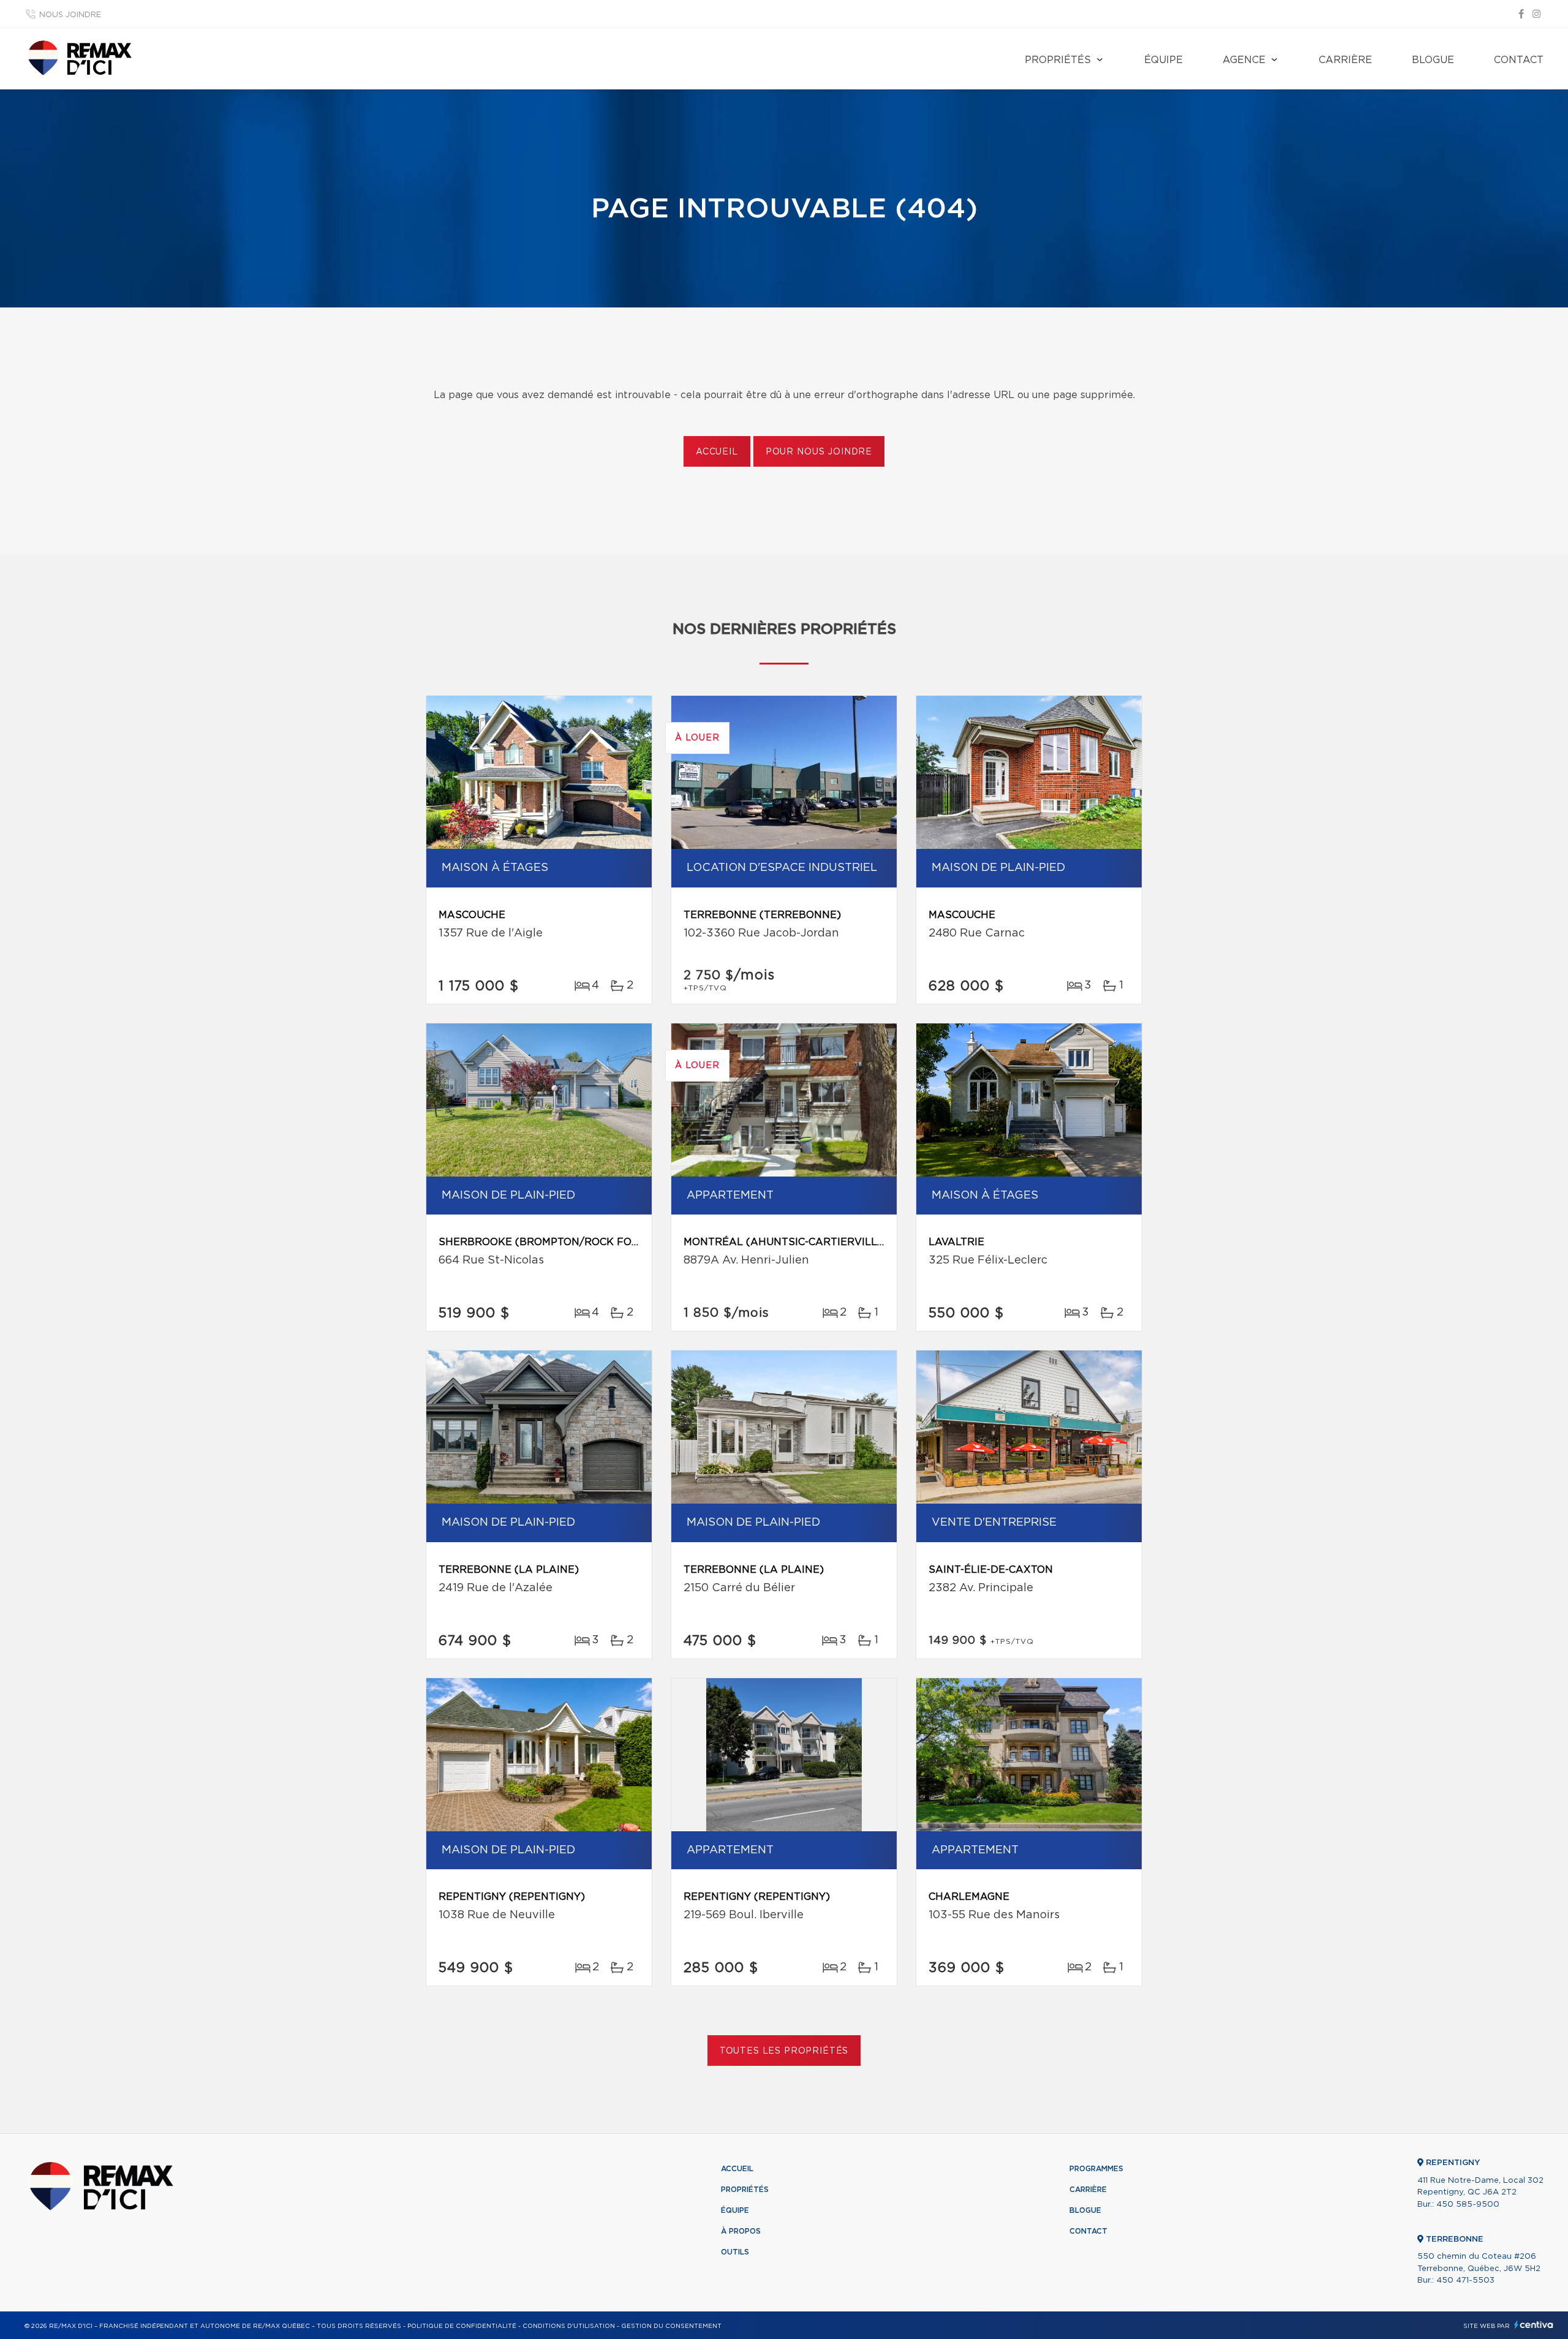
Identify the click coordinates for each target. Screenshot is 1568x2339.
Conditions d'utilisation (569, 2326)
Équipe (1163, 60)
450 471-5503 (1465, 2281)
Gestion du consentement (671, 2326)
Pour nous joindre (819, 452)
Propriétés (1058, 60)
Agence (1244, 60)
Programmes (1096, 2169)
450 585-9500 (1468, 2205)
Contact (1519, 60)
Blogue (1433, 60)
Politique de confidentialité (462, 2326)
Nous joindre (70, 15)
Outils (735, 2252)
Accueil (717, 452)
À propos (741, 2231)
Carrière (1345, 60)
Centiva (1534, 2325)
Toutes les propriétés (784, 2051)
